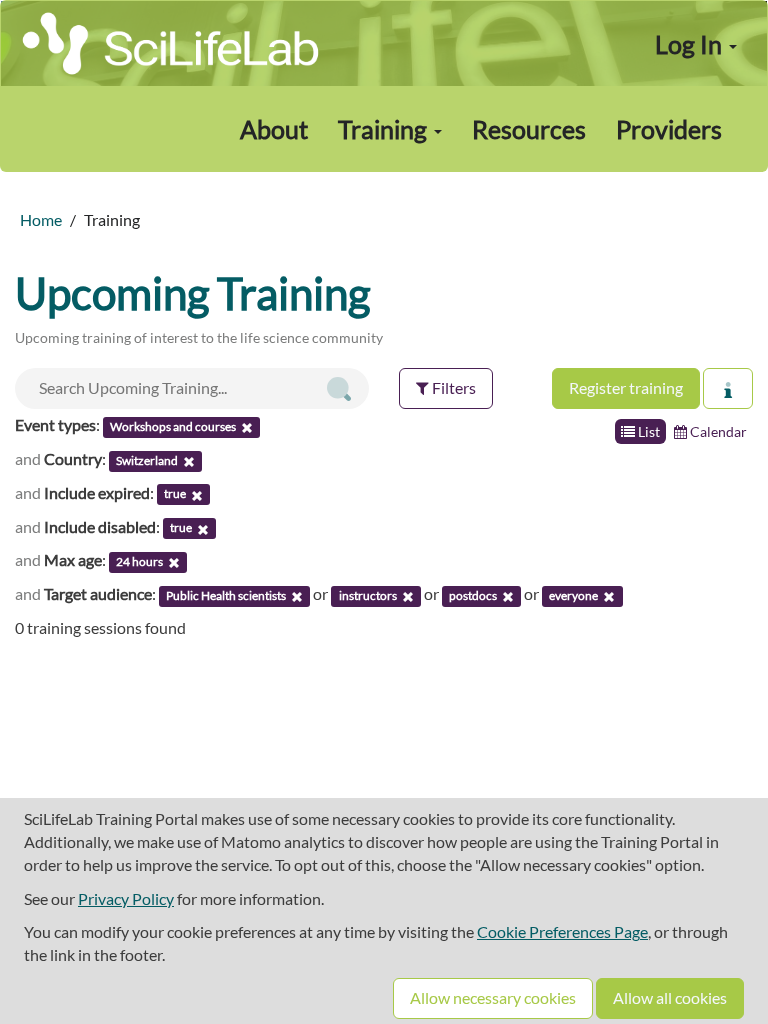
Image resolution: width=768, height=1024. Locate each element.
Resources (529, 129)
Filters (452, 387)
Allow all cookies (670, 997)
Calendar (717, 431)
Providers (669, 129)
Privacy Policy (126, 898)
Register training (626, 387)
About (274, 129)
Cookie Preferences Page (562, 931)
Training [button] (385, 129)
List (647, 431)
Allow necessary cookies (493, 997)
